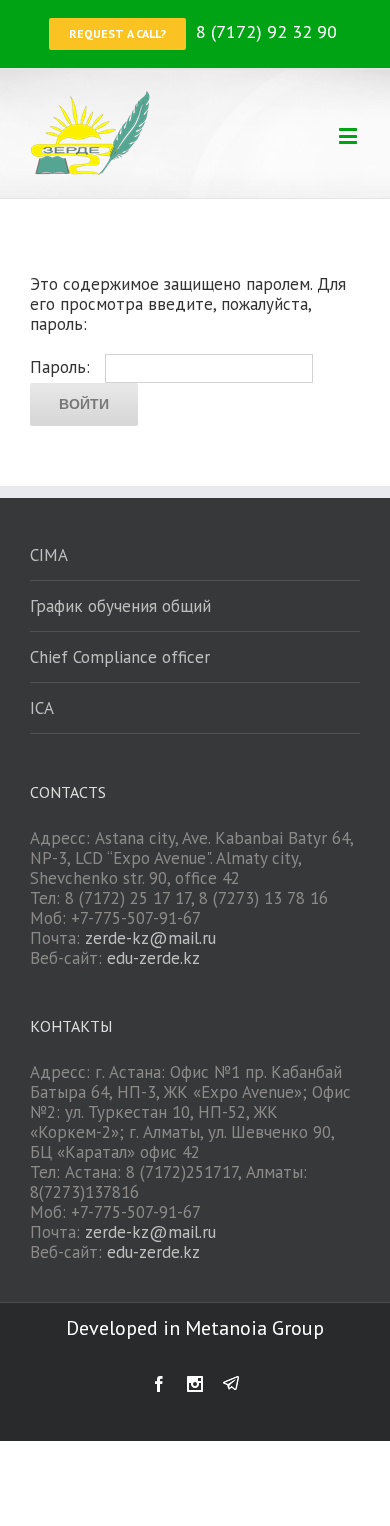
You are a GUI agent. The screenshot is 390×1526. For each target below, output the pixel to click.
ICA (42, 708)
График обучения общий (120, 606)
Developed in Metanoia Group (195, 1328)
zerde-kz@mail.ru (150, 938)
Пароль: (62, 367)
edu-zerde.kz (153, 958)
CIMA (49, 555)
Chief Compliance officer (120, 657)
